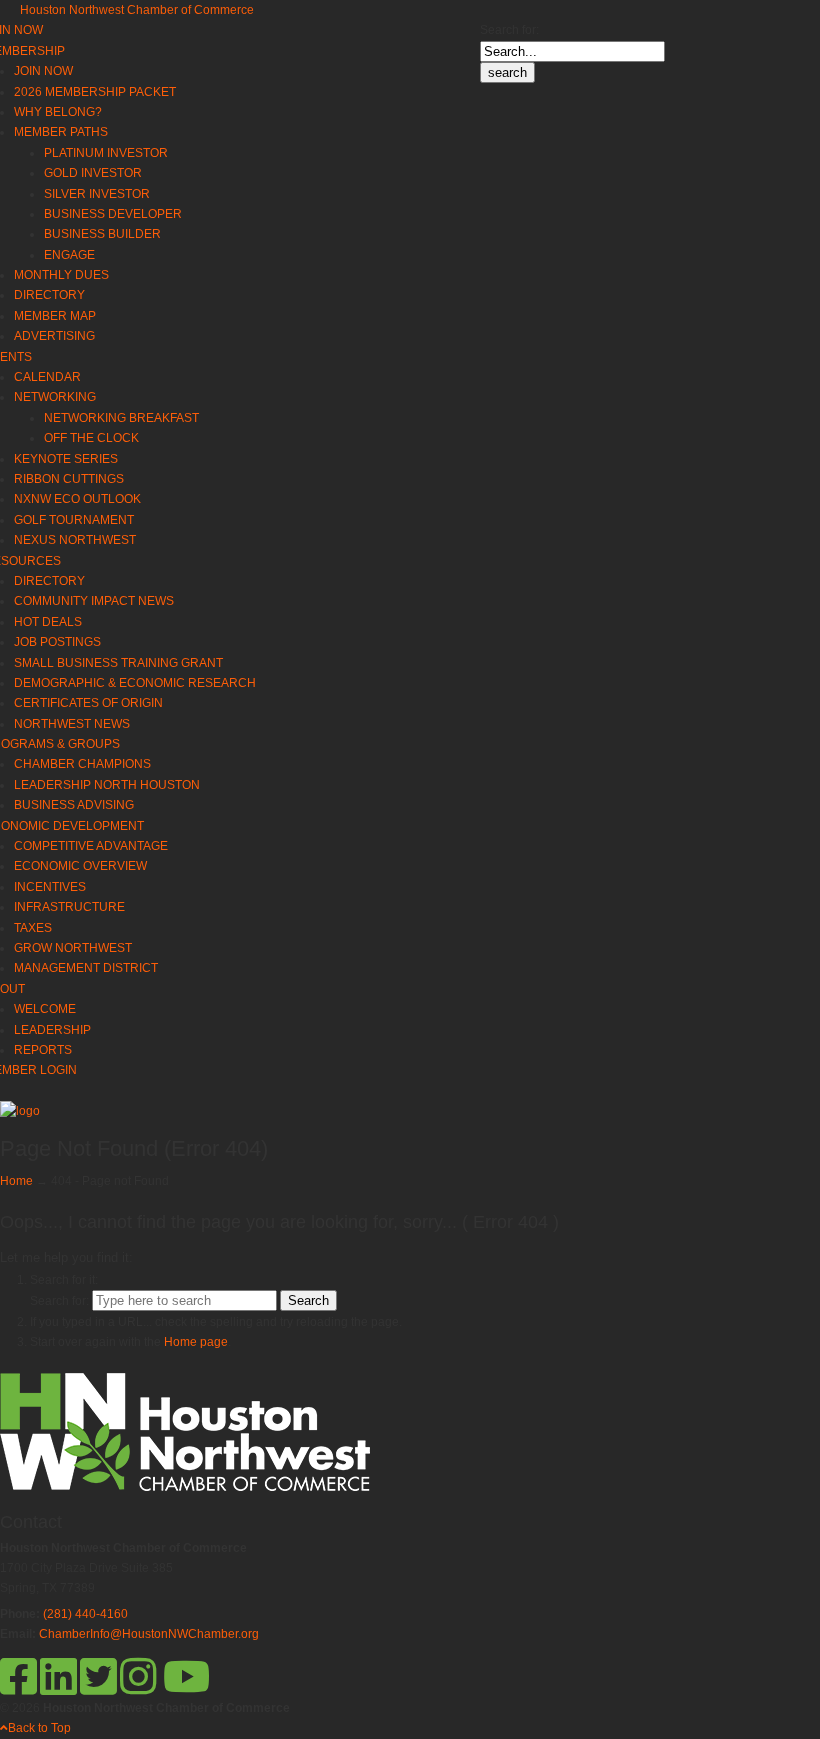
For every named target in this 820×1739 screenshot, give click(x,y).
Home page (196, 1342)
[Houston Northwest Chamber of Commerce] (20, 1111)
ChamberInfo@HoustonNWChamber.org (149, 1634)
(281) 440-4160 (85, 1614)
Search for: (509, 30)
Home (16, 1181)
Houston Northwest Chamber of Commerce (137, 10)
